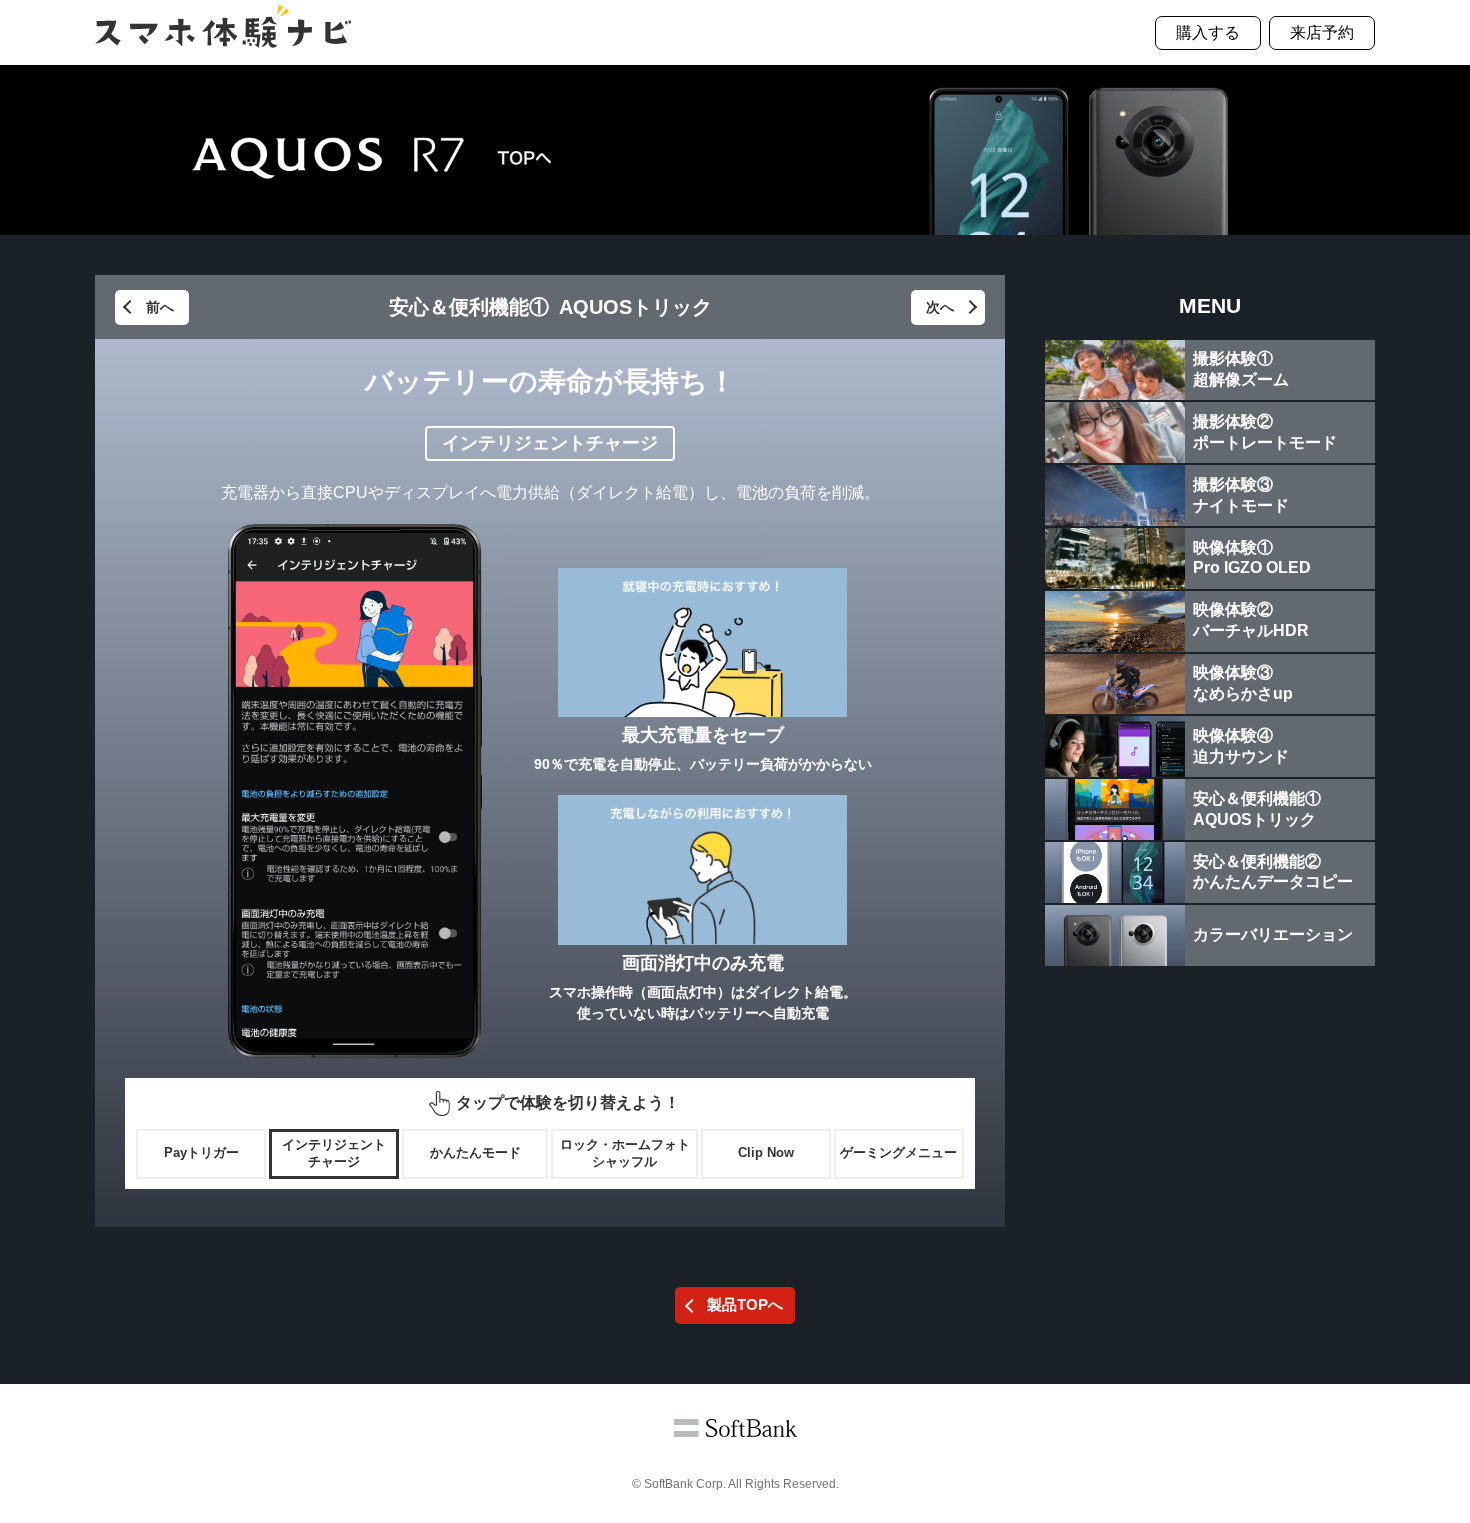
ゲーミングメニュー (898, 1152)
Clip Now (766, 1152)
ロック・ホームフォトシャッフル (625, 1153)
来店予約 (1322, 32)
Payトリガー (201, 1152)
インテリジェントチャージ (334, 1153)
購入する (1208, 32)
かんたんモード (475, 1152)
